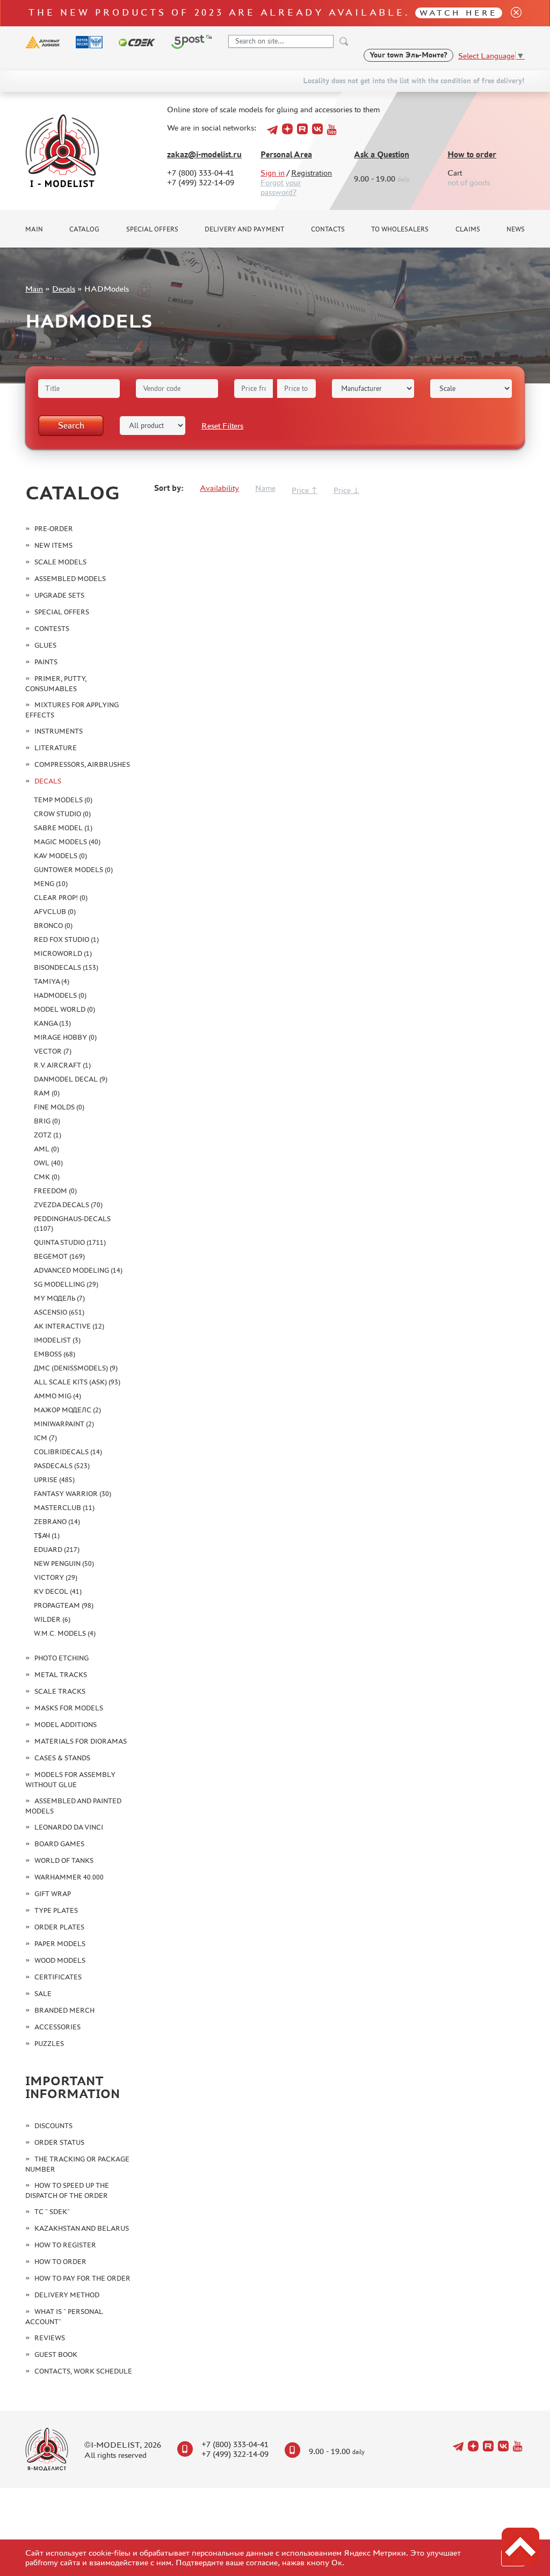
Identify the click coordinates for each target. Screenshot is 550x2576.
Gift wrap (53, 1894)
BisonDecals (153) (66, 967)
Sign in (273, 173)
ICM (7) (45, 1438)
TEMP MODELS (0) (63, 800)
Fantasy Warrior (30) (73, 1494)
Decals (64, 289)
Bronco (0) (53, 926)
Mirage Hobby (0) (65, 1037)
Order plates (59, 1927)
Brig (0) (47, 1121)
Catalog (84, 229)
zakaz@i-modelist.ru (204, 154)
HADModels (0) (60, 995)
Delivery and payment (244, 229)
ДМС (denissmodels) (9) (76, 1368)
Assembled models (70, 579)
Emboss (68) (55, 1354)
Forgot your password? (281, 187)
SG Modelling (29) (66, 1284)
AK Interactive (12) (69, 1326)
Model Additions (66, 1725)
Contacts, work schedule (83, 2371)
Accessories (57, 2027)
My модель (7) (59, 1298)
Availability (219, 488)
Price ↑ (305, 490)
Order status (59, 2142)
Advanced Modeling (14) (78, 1270)
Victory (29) (56, 1577)
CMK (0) (47, 1177)
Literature (56, 748)
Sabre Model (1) (63, 828)
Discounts (53, 2126)
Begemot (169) (59, 1256)
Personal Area (286, 154)
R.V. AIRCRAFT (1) (62, 1065)
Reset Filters (222, 426)
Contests (52, 629)
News (516, 229)
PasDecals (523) (62, 1466)
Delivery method (67, 2295)
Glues (45, 645)
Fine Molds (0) (59, 1107)
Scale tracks (60, 1691)
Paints (46, 662)
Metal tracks (61, 1675)
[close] (512, 13)
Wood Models (60, 1960)
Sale (43, 1994)
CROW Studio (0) (62, 814)
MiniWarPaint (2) (64, 1424)
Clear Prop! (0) (61, 898)
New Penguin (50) (64, 1563)
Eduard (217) (57, 1550)
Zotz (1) (48, 1135)
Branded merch (64, 2010)
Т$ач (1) (47, 1536)
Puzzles (49, 2044)
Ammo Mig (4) (57, 1396)
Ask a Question (382, 154)
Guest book (56, 2354)
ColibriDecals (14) (68, 1452)
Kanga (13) (52, 1023)
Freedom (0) (55, 1191)
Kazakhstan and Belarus (82, 2228)
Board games (59, 1844)
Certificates (58, 1977)
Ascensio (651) (59, 1312)
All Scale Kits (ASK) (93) (77, 1382)
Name (265, 488)
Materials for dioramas (81, 1741)
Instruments (59, 731)
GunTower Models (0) (73, 870)
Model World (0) (64, 1009)
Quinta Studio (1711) (70, 1242)
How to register (65, 2245)
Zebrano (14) (57, 1522)
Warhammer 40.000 (69, 1877)
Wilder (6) (52, 1619)
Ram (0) (47, 1093)
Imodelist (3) (57, 1340)
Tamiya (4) (52, 981)
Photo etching (61, 1658)
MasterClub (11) (64, 1508)
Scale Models (60, 562)
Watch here (458, 13)
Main (34, 229)
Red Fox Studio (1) (66, 939)
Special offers (152, 229)
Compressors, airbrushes (82, 764)
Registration (312, 173)
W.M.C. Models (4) (65, 1633)
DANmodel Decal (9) (71, 1079)
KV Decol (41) (58, 1591)
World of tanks (64, 1860)
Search (71, 425)
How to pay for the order (82, 2278)
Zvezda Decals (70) (68, 1205)
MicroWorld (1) (63, 953)
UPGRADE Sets (59, 595)
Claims (468, 229)
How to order (472, 154)
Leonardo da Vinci (69, 1827)
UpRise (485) (54, 1480)
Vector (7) (53, 1051)
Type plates (56, 1910)
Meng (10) (51, 884)
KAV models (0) (60, 856)
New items (53, 545)
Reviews (50, 2338)
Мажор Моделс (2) (67, 1410)
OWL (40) (48, 1163)
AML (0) (46, 1149)
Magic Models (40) (67, 842)
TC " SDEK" (52, 2212)
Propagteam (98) (64, 1605)
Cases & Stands (62, 1758)
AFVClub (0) (55, 912)
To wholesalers (400, 229)
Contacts (328, 229)
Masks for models (69, 1708)
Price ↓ (346, 490)
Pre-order (54, 529)
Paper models (60, 1944)
